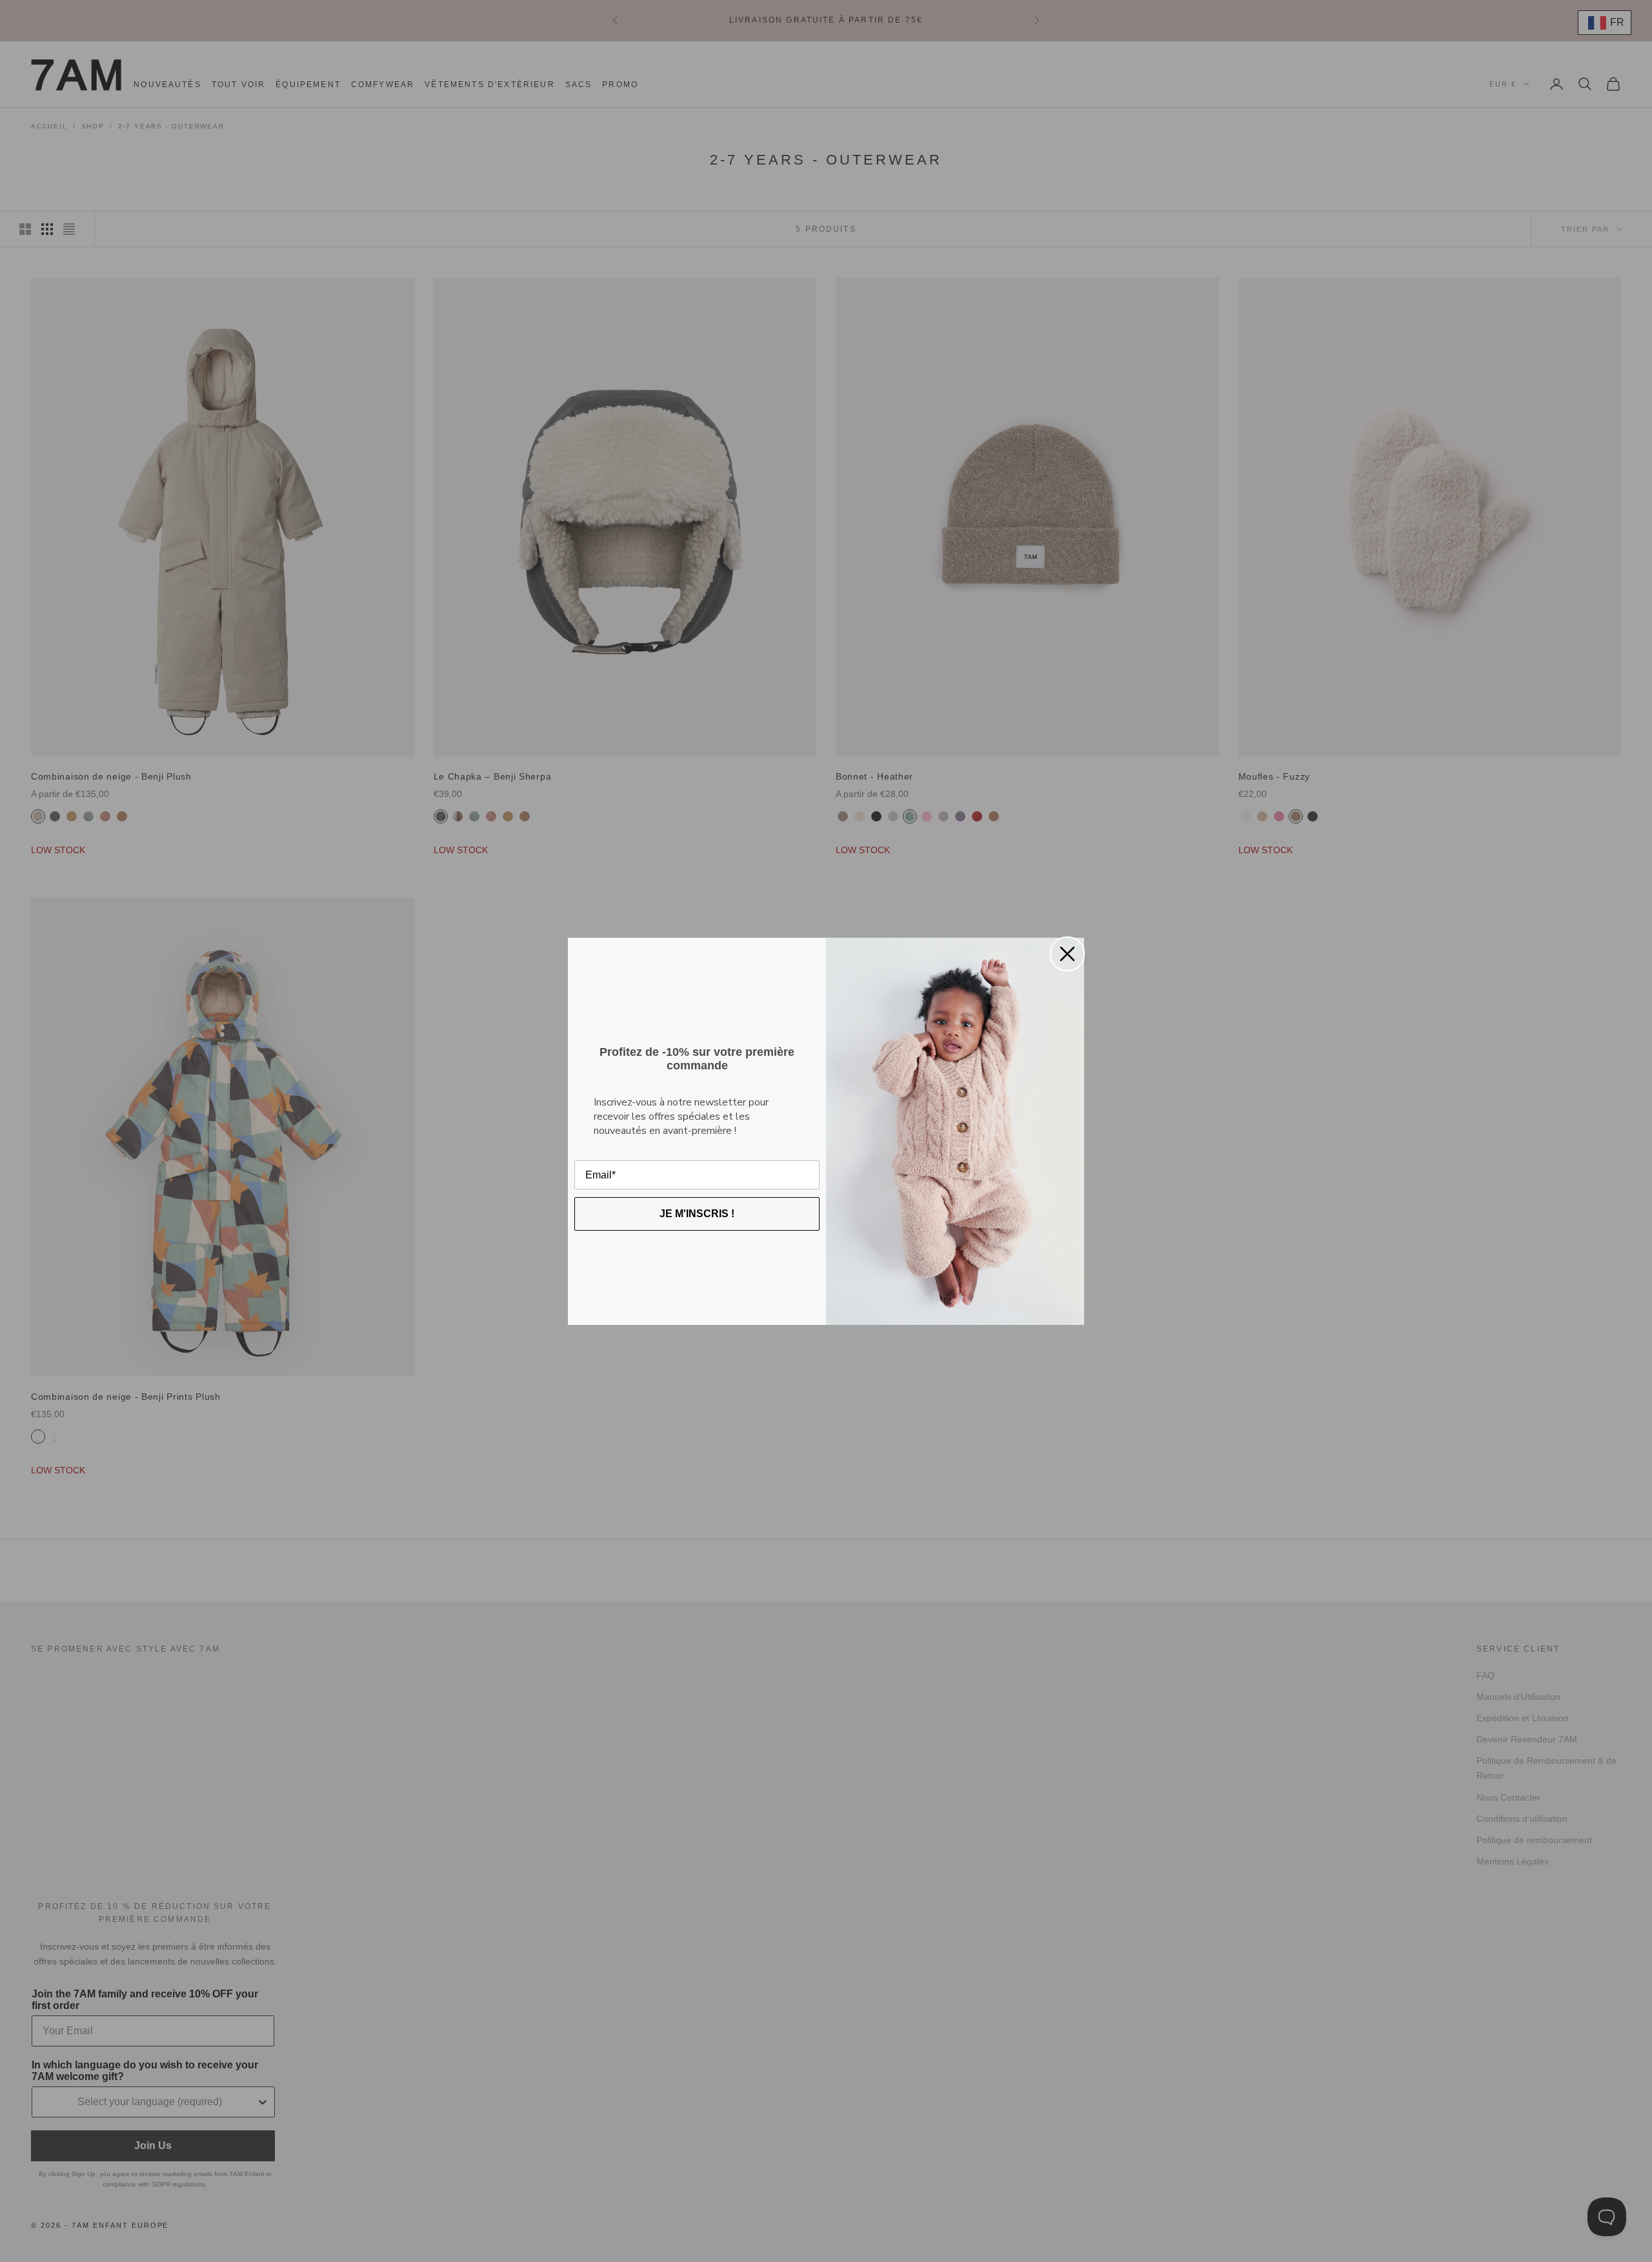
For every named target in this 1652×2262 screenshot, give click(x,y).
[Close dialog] (1067, 954)
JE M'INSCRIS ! (697, 1214)
